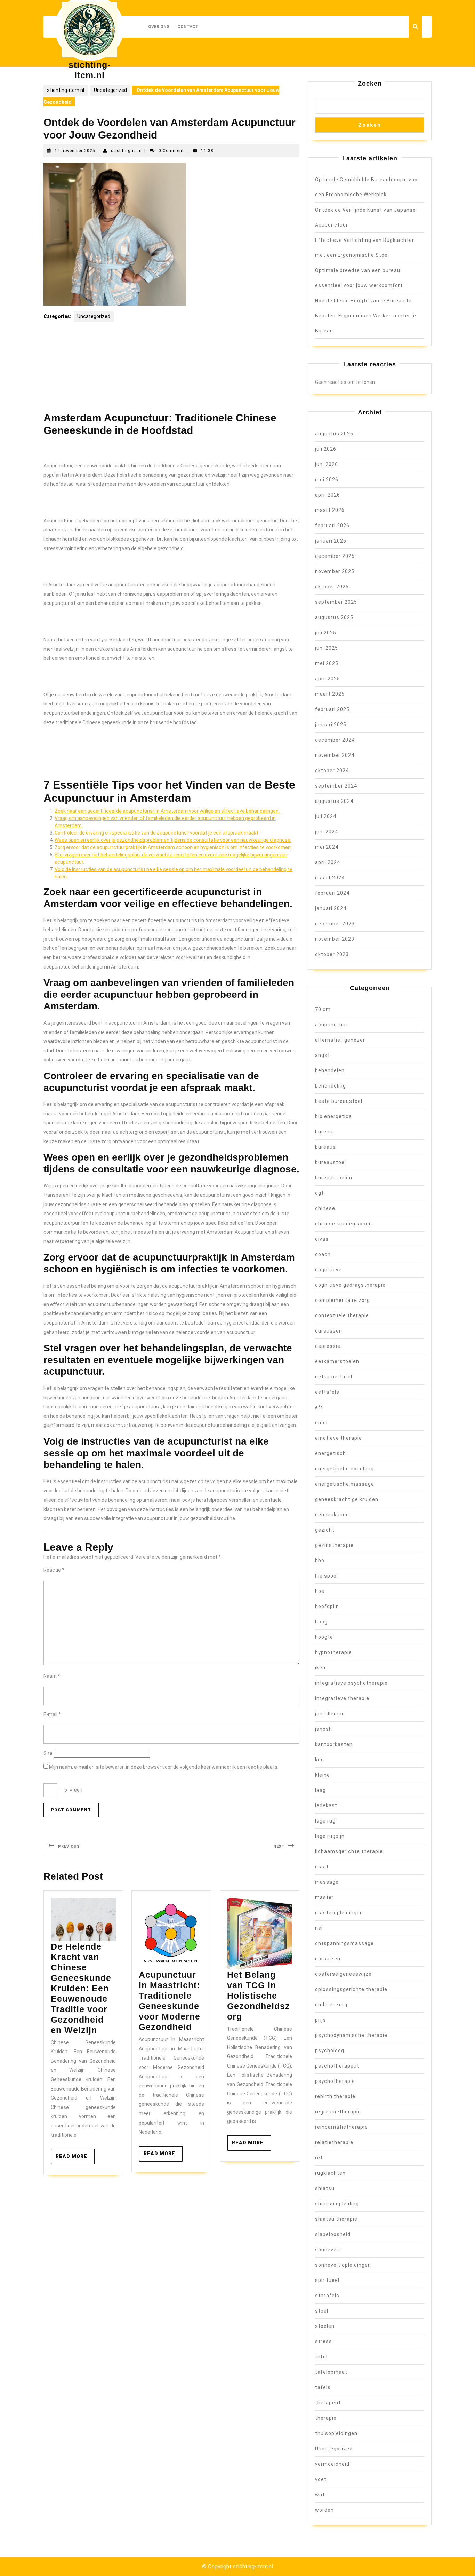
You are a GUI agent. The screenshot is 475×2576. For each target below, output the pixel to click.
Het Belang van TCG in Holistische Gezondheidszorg (259, 1996)
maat (322, 1867)
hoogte (324, 1637)
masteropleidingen (339, 1913)
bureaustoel (331, 1162)
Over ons (159, 27)
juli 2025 (326, 633)
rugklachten (330, 2173)
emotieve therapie (339, 1438)
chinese (325, 1208)
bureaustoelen (334, 1178)
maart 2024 (330, 878)
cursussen (329, 1331)
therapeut (328, 2403)
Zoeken (370, 84)
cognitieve (328, 1270)
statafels (327, 2296)
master (324, 1897)
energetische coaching (344, 1469)
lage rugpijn (330, 1836)
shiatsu (325, 2188)
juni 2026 (327, 464)
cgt (319, 1193)
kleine (323, 1775)
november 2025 (335, 571)
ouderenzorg (331, 2005)
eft (319, 1407)
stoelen (325, 2326)
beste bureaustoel (339, 1101)
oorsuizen (328, 1959)
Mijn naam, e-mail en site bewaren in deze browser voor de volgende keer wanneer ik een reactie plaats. (164, 1767)
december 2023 (335, 924)
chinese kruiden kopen (344, 1224)
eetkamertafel (334, 1377)
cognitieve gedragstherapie (350, 1285)
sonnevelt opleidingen (343, 2265)
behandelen (330, 1070)
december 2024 (335, 740)
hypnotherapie (333, 1652)
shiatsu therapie (336, 2219)
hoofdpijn (327, 1606)
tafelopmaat (331, 2372)
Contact (188, 27)
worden (324, 2510)
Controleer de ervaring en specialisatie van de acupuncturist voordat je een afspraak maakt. (157, 833)
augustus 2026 (334, 434)
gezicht (325, 1530)
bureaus (325, 1147)
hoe (320, 1591)
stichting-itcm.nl (66, 90)
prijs (321, 2020)
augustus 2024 (334, 801)
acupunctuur (331, 1025)
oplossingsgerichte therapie (351, 1989)
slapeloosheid (333, 2234)
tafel (321, 2357)
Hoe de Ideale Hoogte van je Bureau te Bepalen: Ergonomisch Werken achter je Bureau (366, 316)
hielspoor (327, 1576)
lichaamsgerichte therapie (349, 1851)
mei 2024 (327, 847)
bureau (324, 1132)
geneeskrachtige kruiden (347, 1499)
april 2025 (328, 679)
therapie (326, 2418)
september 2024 (336, 786)
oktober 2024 (332, 771)
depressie (328, 1346)
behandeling (331, 1086)
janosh (324, 1729)
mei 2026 (327, 480)
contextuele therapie (342, 1315)
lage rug (325, 1821)
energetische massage (345, 1484)
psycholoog (330, 2050)
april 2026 (328, 495)
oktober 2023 (332, 954)
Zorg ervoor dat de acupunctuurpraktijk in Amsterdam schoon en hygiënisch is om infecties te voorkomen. (173, 847)
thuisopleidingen (336, 2433)
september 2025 (336, 602)
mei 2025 (327, 663)
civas (322, 1239)
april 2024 (328, 862)
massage (327, 1882)
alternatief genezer (340, 1040)
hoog (321, 1622)
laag (320, 1790)
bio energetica (333, 1116)
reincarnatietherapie (341, 2127)
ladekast (326, 1805)
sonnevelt (328, 2250)
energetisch (331, 1453)
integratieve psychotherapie (351, 1683)
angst (323, 1055)
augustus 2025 (334, 617)
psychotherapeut (337, 2066)
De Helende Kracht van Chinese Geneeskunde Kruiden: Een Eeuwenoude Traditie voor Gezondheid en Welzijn (81, 1988)
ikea (320, 1668)
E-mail (52, 1714)
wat (320, 2495)
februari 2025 (332, 709)
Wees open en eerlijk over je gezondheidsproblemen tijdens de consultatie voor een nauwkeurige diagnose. (173, 840)
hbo (320, 1560)
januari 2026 (331, 541)
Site (48, 1753)
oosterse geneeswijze (343, 1974)
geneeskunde (332, 1515)
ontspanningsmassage (344, 1943)
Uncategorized (110, 90)
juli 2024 (326, 816)
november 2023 (335, 939)
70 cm (323, 1009)
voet (321, 2479)
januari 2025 (331, 725)
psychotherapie (335, 2081)
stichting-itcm (126, 151)
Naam (52, 1676)
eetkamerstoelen (337, 1361)
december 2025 (335, 556)
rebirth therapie (335, 2096)
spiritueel (327, 2280)
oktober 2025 (332, 587)
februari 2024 (332, 893)
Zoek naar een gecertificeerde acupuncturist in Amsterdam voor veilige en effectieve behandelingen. (167, 811)
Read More (75, 2159)
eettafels (327, 1392)
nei (319, 1928)
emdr (322, 1423)
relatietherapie (334, 2142)
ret (319, 2158)
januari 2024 (331, 908)
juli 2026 (326, 449)
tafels (323, 2387)
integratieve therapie (342, 1698)
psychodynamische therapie (351, 2035)
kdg (320, 1760)
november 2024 (335, 755)
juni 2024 (327, 832)
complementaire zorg (343, 1300)
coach (323, 1254)
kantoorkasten (334, 1744)
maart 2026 (330, 510)
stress (324, 2341)
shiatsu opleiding (337, 2204)
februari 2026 (332, 526)
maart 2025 (330, 694)
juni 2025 (327, 648)
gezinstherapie (334, 1545)
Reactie (54, 1570)
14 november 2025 (75, 151)
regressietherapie (338, 2112)
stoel (322, 2311)
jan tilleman (330, 1714)
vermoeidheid (332, 2464)
